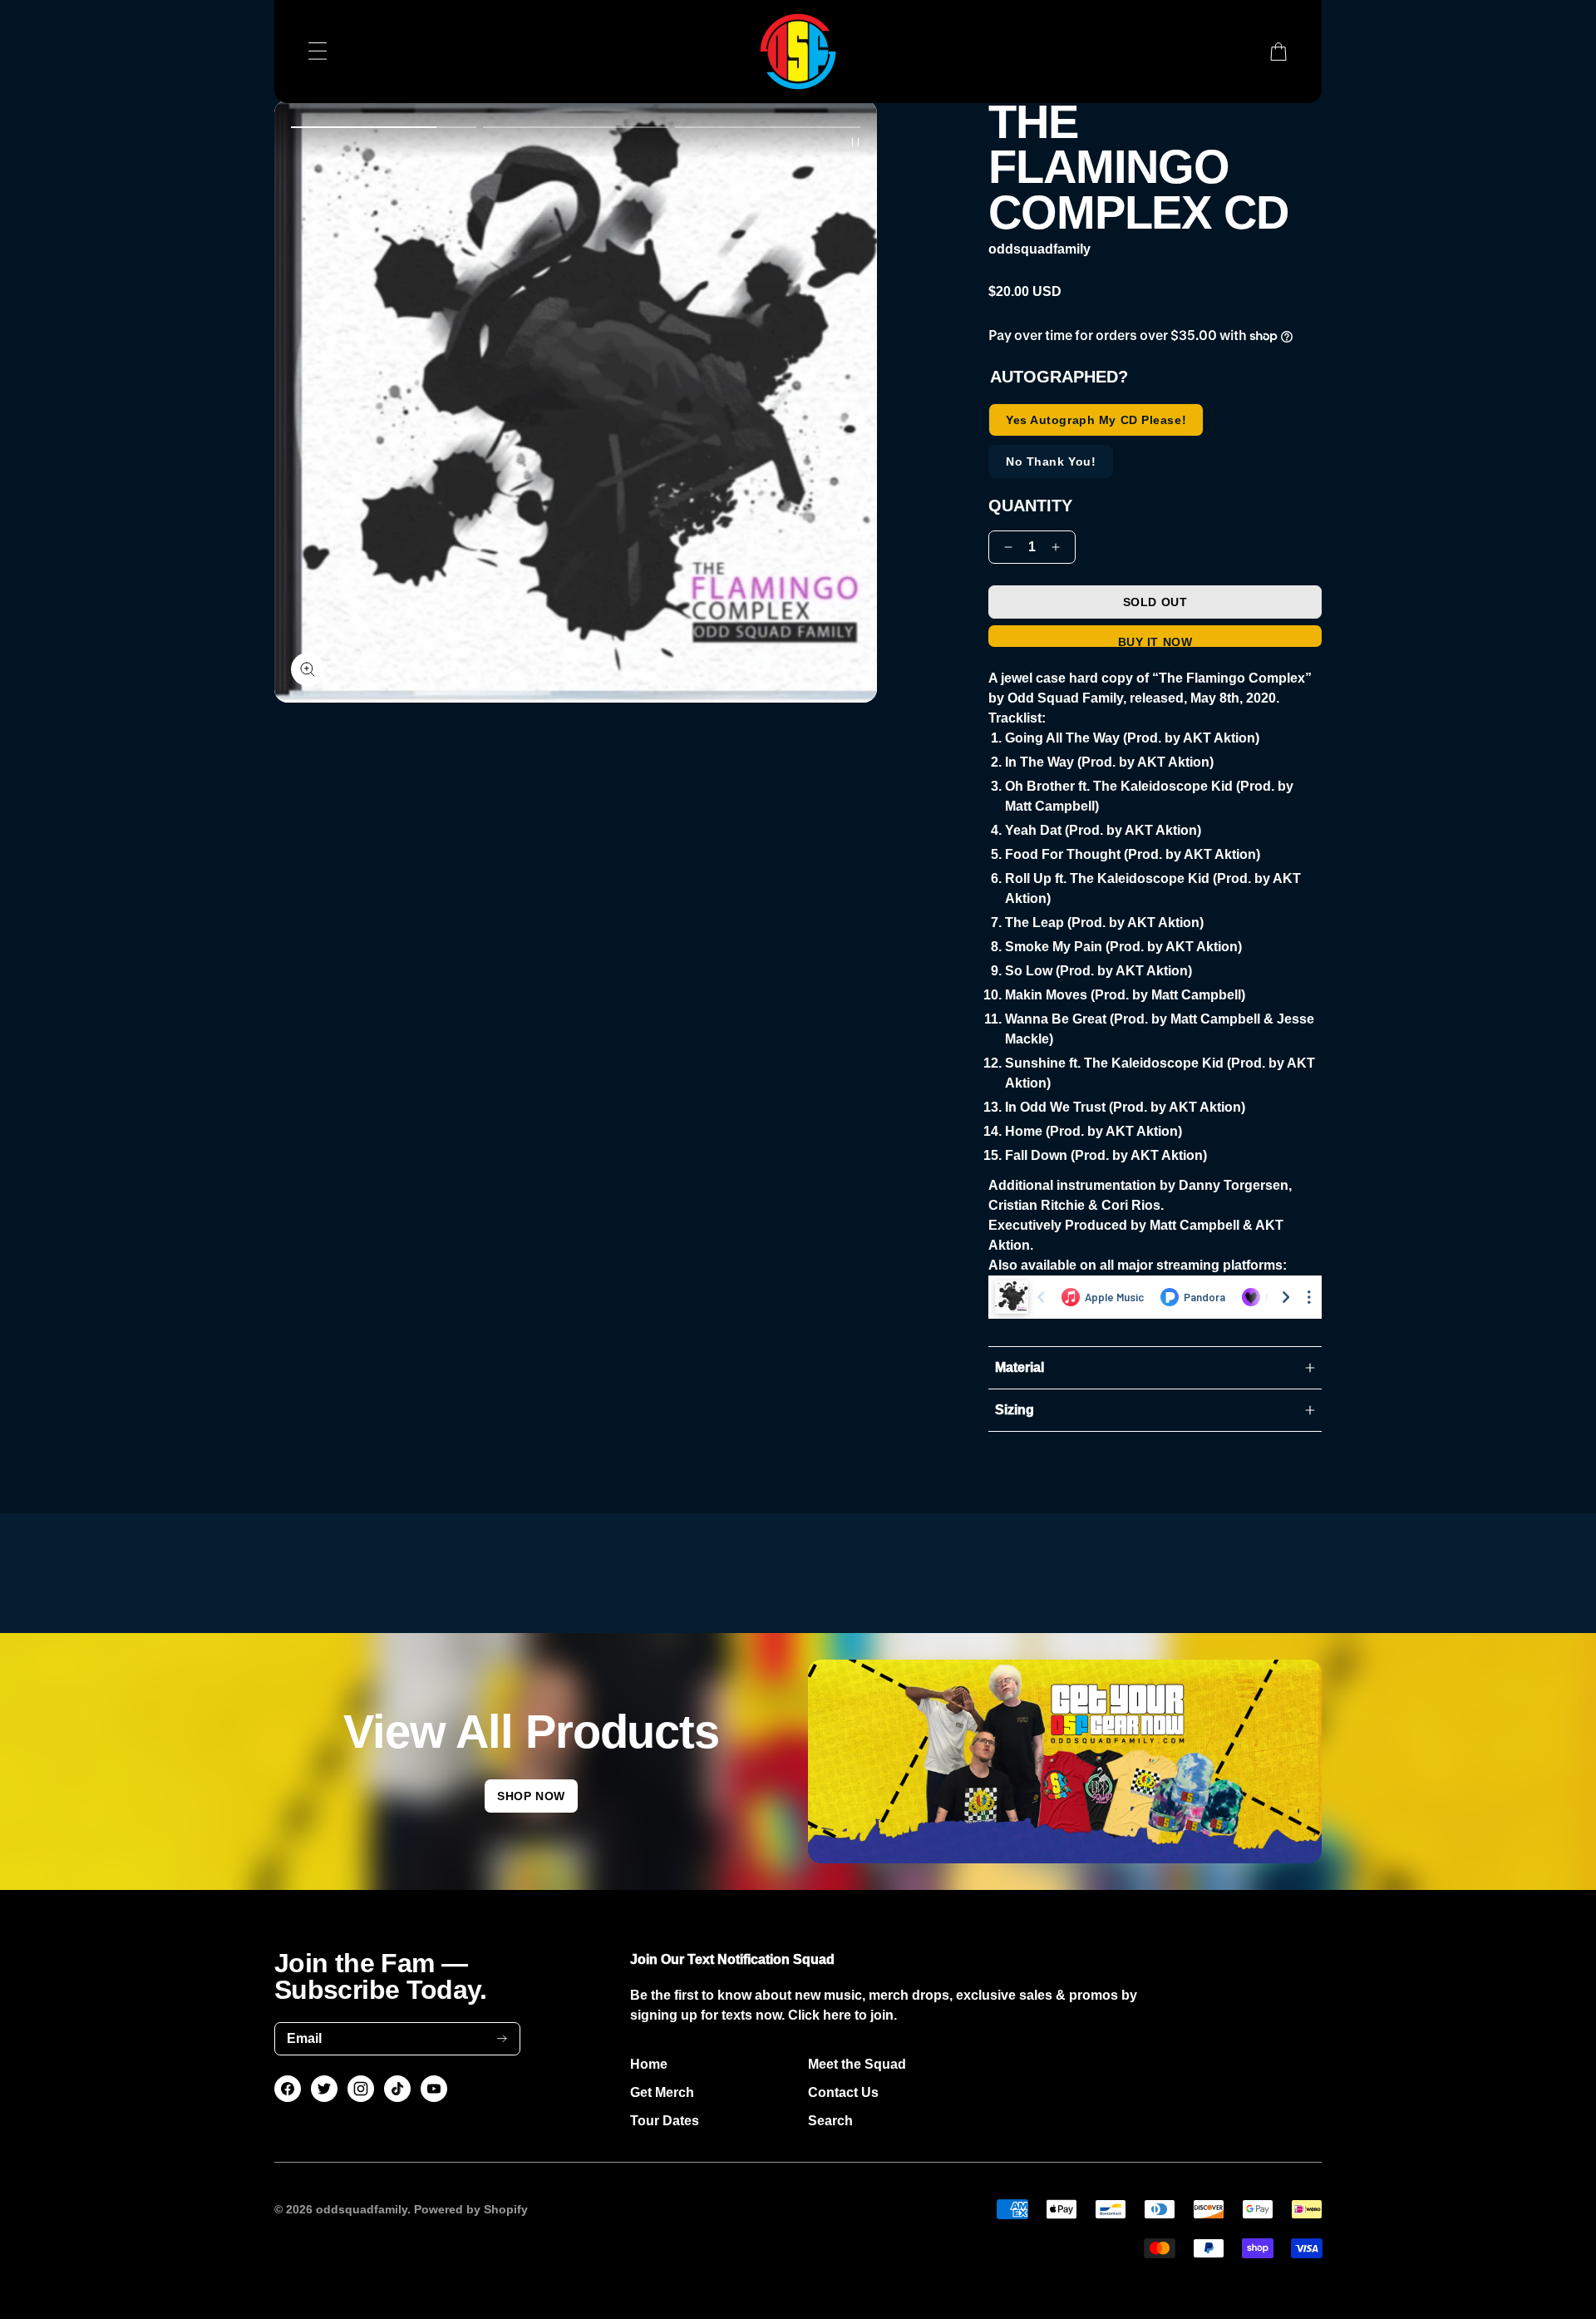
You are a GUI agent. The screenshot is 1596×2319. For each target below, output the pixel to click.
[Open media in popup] (308, 669)
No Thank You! (1051, 461)
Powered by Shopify (471, 2209)
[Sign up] (502, 2038)
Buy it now (1155, 641)
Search (830, 2121)
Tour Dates (665, 2121)
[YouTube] (434, 2089)
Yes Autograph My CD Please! (1096, 420)
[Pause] (855, 142)
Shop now (531, 1796)
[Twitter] (324, 2089)
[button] (384, 127)
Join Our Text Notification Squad (732, 1959)
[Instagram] (361, 2089)
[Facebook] (288, 2089)
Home (649, 2064)
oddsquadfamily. (363, 2209)
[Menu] (318, 52)
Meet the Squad (857, 2064)
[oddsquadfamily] (798, 52)
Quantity (1030, 506)
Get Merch (662, 2092)
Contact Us (843, 2092)
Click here (820, 2015)
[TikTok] (398, 2089)
